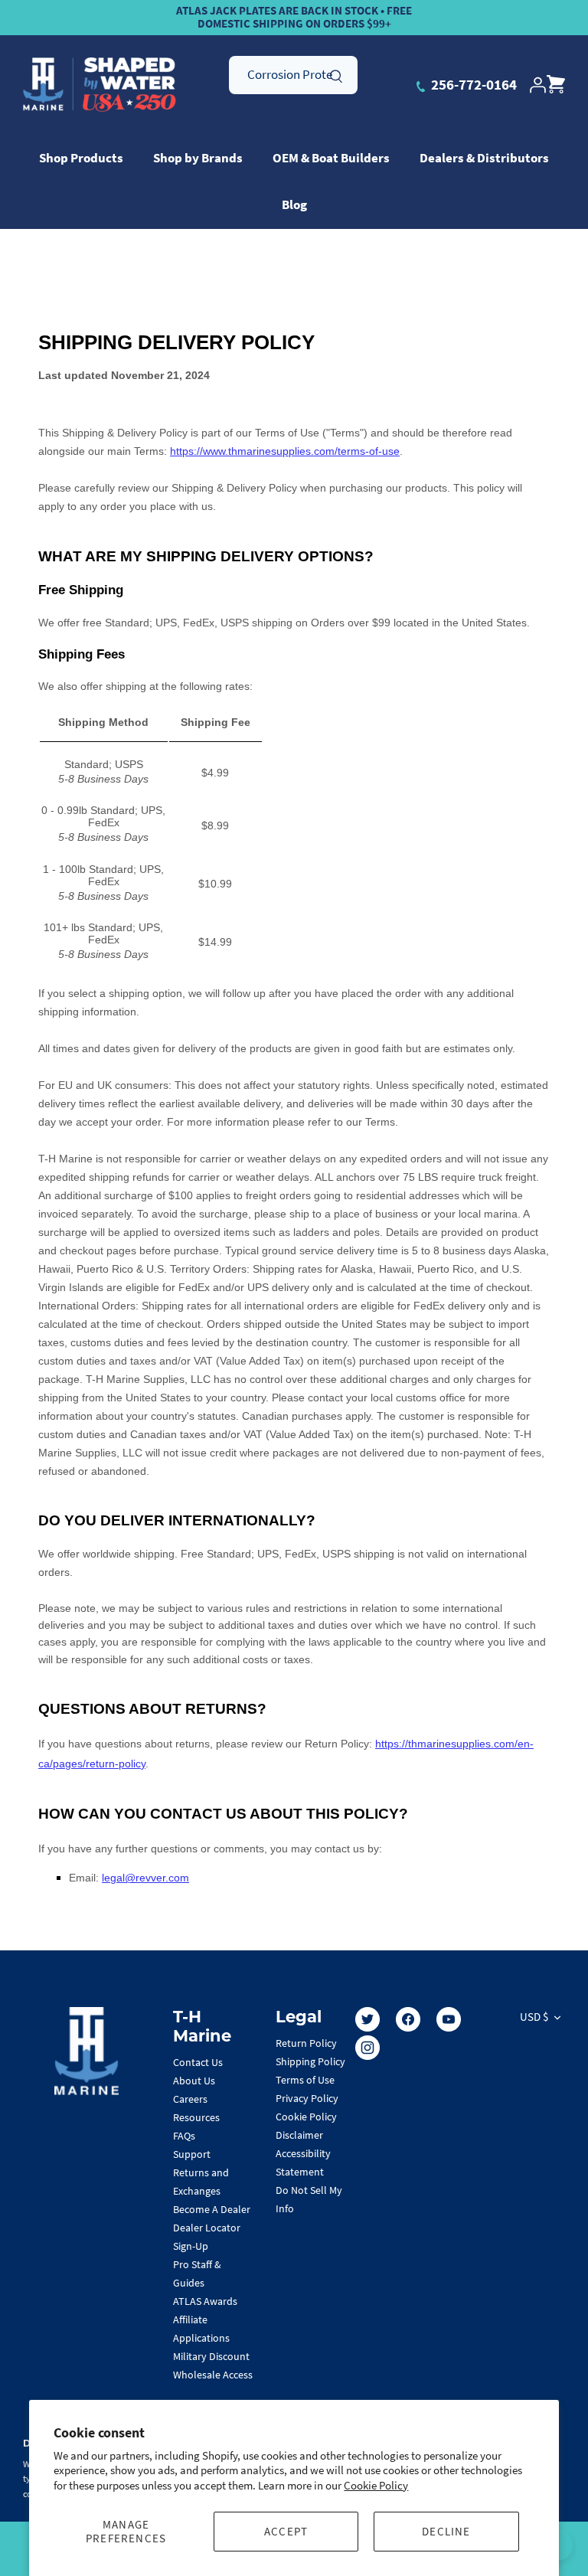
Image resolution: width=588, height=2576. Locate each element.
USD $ (534, 2017)
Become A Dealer (212, 2209)
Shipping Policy (310, 2061)
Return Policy (306, 2043)
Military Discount (211, 2356)
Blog (294, 204)
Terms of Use (305, 2080)
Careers (190, 2099)
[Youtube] (449, 2019)
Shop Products (81, 158)
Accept (286, 2531)
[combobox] (293, 75)
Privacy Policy (307, 2098)
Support (192, 2154)
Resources (196, 2117)
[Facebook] (408, 2019)
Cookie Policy (376, 2485)
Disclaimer (299, 2135)
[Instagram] (367, 2048)
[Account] (537, 85)
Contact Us (198, 2062)
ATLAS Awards (205, 2301)
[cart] (556, 85)
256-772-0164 (472, 84)
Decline (446, 2531)
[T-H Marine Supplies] (100, 85)
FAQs (184, 2136)
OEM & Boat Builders (331, 158)
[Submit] (336, 74)
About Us (194, 2081)
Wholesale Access (213, 2375)
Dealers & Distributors (484, 158)
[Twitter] (367, 2019)
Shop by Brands (198, 158)
